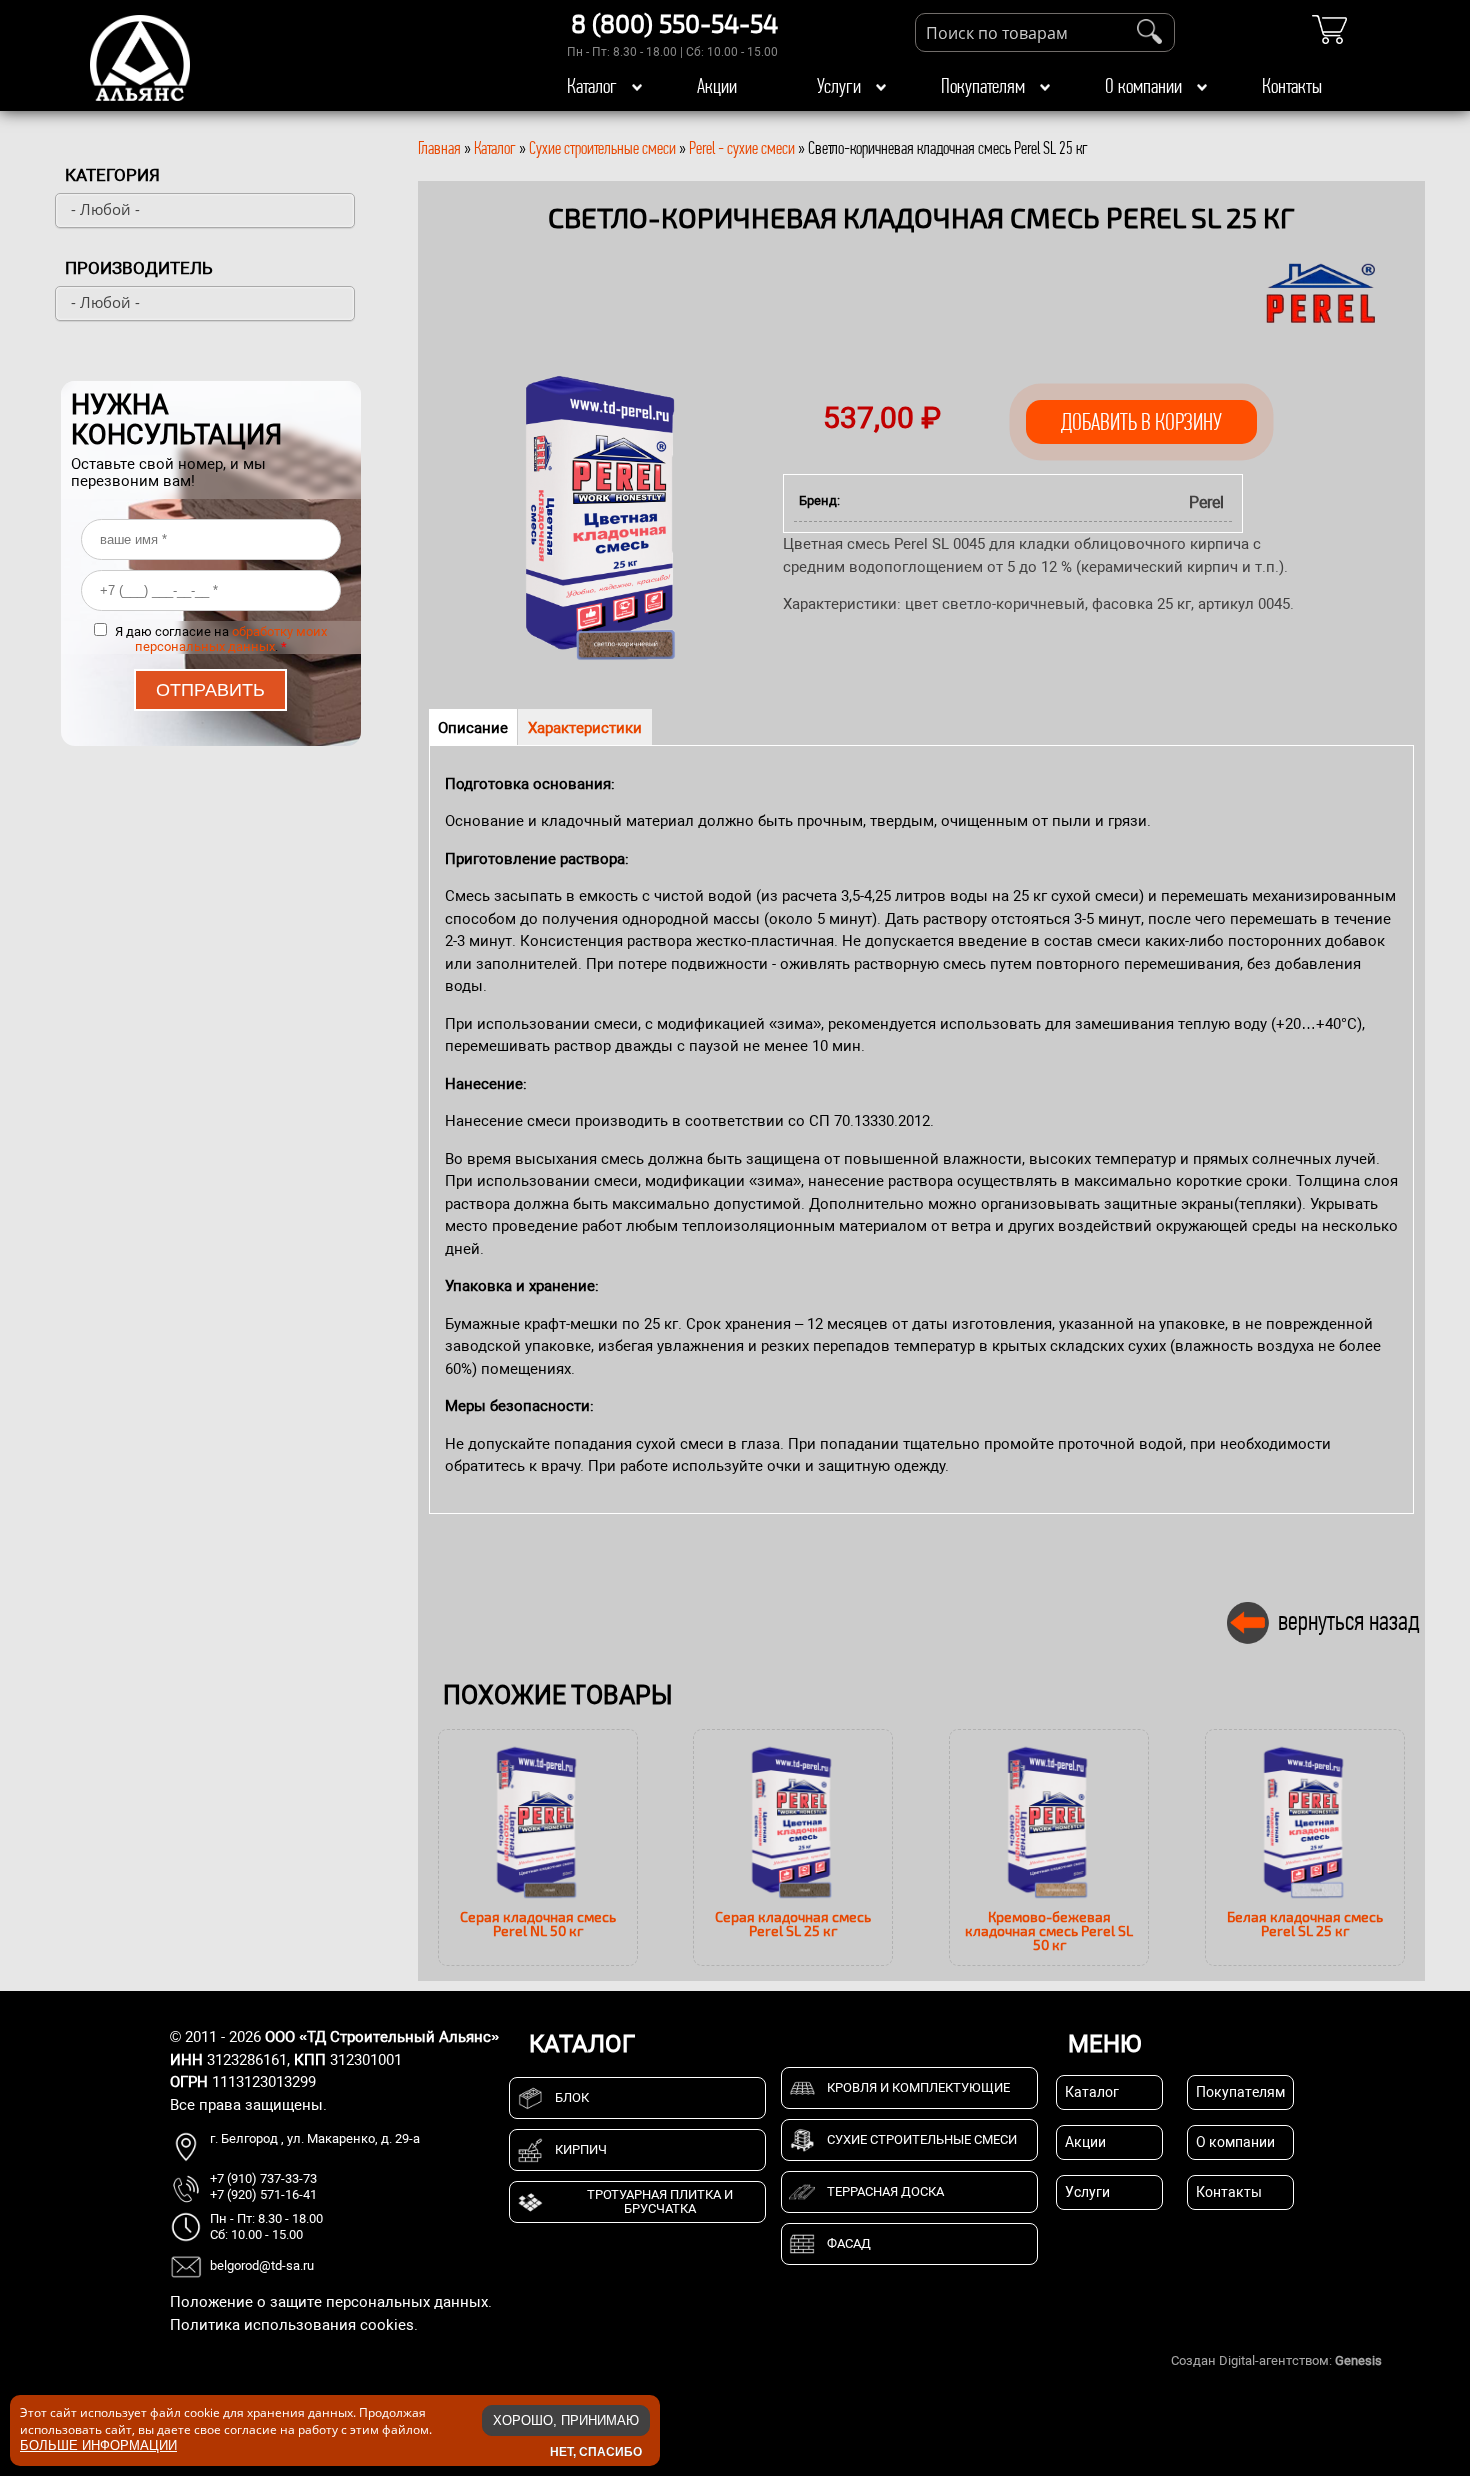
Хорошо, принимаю (566, 2420)
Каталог (592, 86)
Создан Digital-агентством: (1276, 2360)
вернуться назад (1349, 1620)
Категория (112, 175)
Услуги (839, 86)
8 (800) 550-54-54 (674, 23)
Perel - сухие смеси (742, 148)
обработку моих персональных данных (231, 639)
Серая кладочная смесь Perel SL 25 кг (793, 1923)
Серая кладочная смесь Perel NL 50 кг (538, 1923)
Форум (1405, 2360)
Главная (439, 148)
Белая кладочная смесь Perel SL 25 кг (1305, 1923)
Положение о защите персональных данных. (331, 2302)
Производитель (139, 268)
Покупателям (983, 86)
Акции (717, 86)
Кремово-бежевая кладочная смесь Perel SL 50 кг (1049, 1930)
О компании (1143, 86)
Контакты (1292, 86)
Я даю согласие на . (221, 639)
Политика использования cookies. (294, 2325)
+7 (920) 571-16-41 (263, 2194)
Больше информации (98, 2444)
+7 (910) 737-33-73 (263, 2178)
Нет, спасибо (596, 2451)
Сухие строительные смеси (602, 148)
